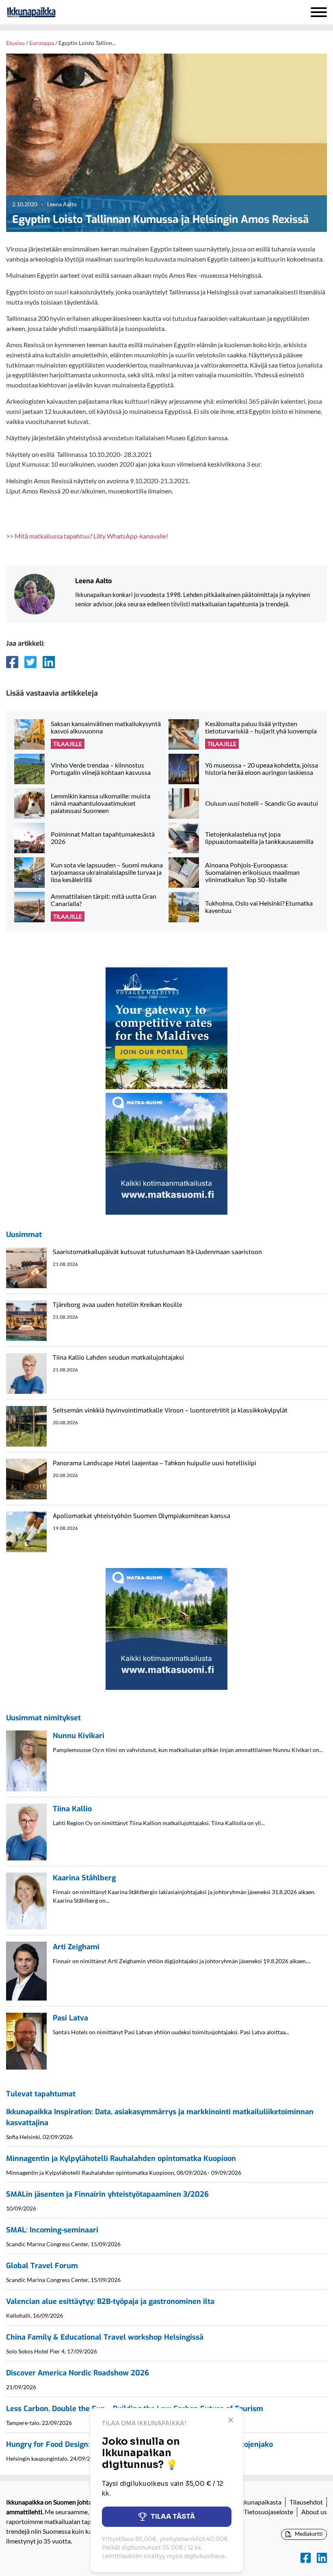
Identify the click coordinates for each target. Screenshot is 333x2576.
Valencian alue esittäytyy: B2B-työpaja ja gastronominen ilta (110, 2301)
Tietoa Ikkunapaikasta (251, 2502)
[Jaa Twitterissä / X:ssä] (30, 662)
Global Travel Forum (42, 2266)
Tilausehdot (306, 2502)
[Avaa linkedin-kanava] (322, 2558)
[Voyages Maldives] (166, 1027)
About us (314, 2512)
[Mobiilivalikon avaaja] (319, 12)
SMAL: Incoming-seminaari (52, 2230)
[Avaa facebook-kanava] (306, 2558)
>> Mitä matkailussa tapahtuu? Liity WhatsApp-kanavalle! (87, 536)
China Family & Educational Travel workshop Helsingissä (105, 2337)
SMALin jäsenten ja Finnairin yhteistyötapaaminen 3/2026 (107, 2194)
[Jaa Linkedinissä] (49, 662)
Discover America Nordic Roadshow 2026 (78, 2373)
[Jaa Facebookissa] (12, 662)
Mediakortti (308, 2534)
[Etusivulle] (53, 12)
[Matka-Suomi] (166, 1153)
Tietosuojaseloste (268, 2512)
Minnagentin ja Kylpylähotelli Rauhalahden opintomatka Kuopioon (121, 2159)
